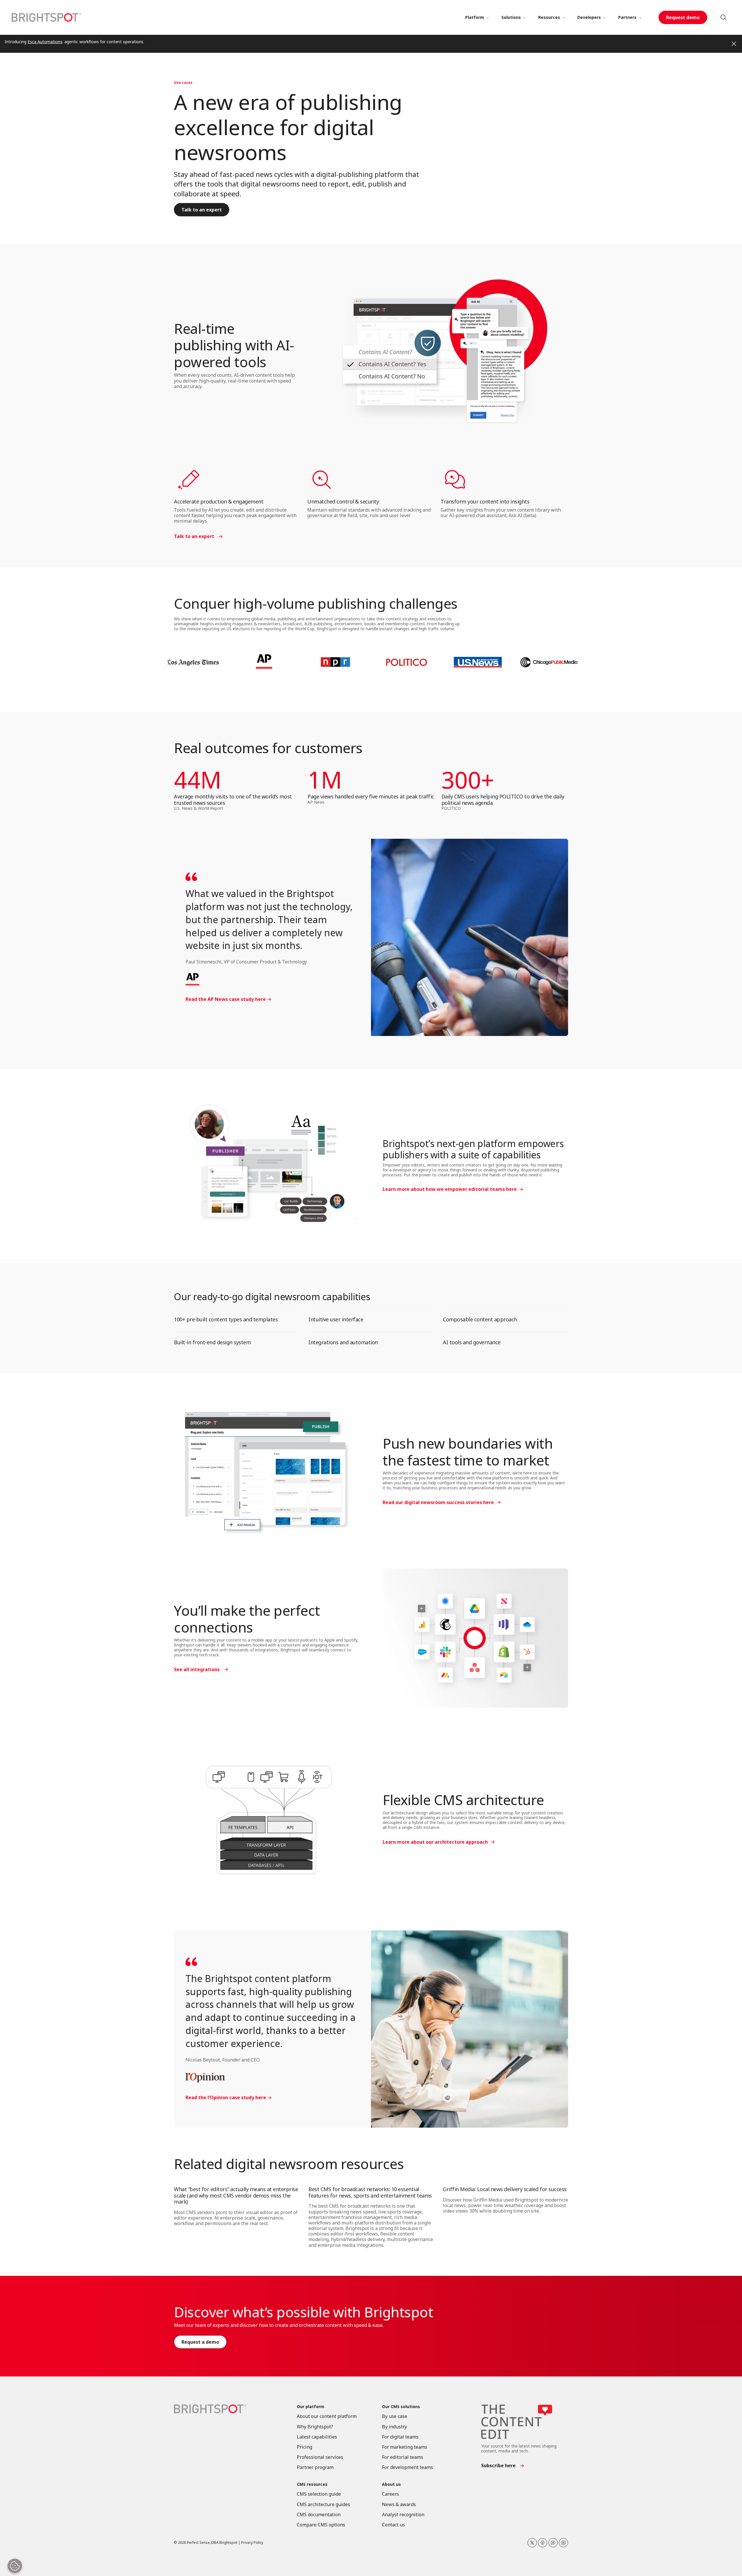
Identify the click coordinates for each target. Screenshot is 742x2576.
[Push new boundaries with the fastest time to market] (267, 1471)
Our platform (311, 2407)
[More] (488, 17)
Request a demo (200, 2342)
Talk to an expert (202, 210)
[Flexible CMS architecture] (267, 1819)
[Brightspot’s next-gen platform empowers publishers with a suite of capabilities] (267, 1166)
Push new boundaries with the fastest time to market (468, 1452)
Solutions (511, 17)
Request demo (683, 17)
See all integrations (197, 1669)
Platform (475, 17)
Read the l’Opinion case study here (226, 2098)
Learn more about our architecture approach (435, 1842)
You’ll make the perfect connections (247, 1619)
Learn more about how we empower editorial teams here (450, 1189)
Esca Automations (45, 42)
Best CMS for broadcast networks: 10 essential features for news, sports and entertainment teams (370, 2192)
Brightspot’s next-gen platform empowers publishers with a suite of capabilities (473, 1149)
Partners (627, 17)
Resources (549, 17)
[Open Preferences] (15, 2566)
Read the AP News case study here (226, 999)
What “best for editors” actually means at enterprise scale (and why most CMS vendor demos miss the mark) (236, 2195)
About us (391, 2484)
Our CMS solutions (401, 2407)
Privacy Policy (252, 2543)
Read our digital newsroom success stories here (438, 1502)
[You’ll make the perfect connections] (475, 1638)
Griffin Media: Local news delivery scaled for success (505, 2189)
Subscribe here (498, 2466)
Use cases (183, 83)
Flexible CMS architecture (463, 1800)
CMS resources (312, 2484)
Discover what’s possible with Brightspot (303, 2312)
